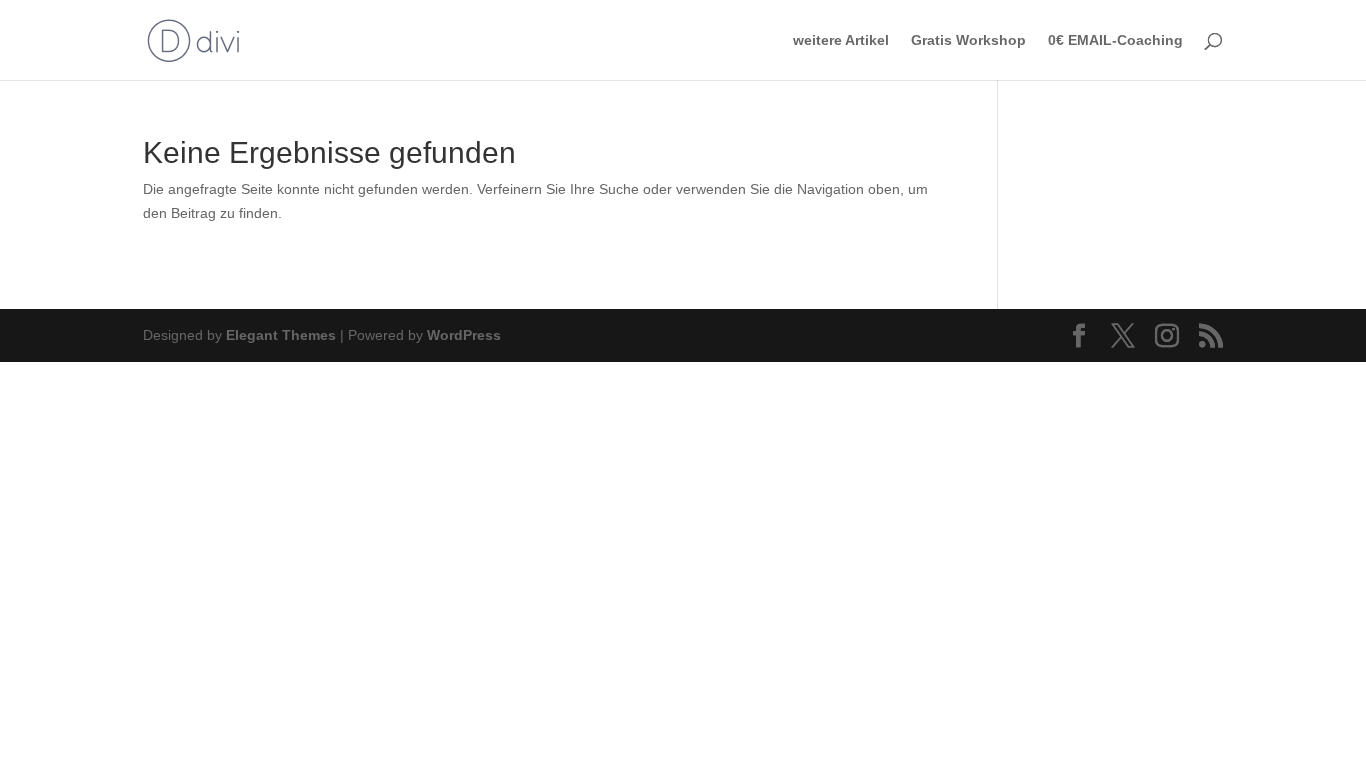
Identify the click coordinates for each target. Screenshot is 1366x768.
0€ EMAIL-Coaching (1115, 40)
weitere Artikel (841, 40)
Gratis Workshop (968, 40)
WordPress (464, 335)
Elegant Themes (281, 335)
